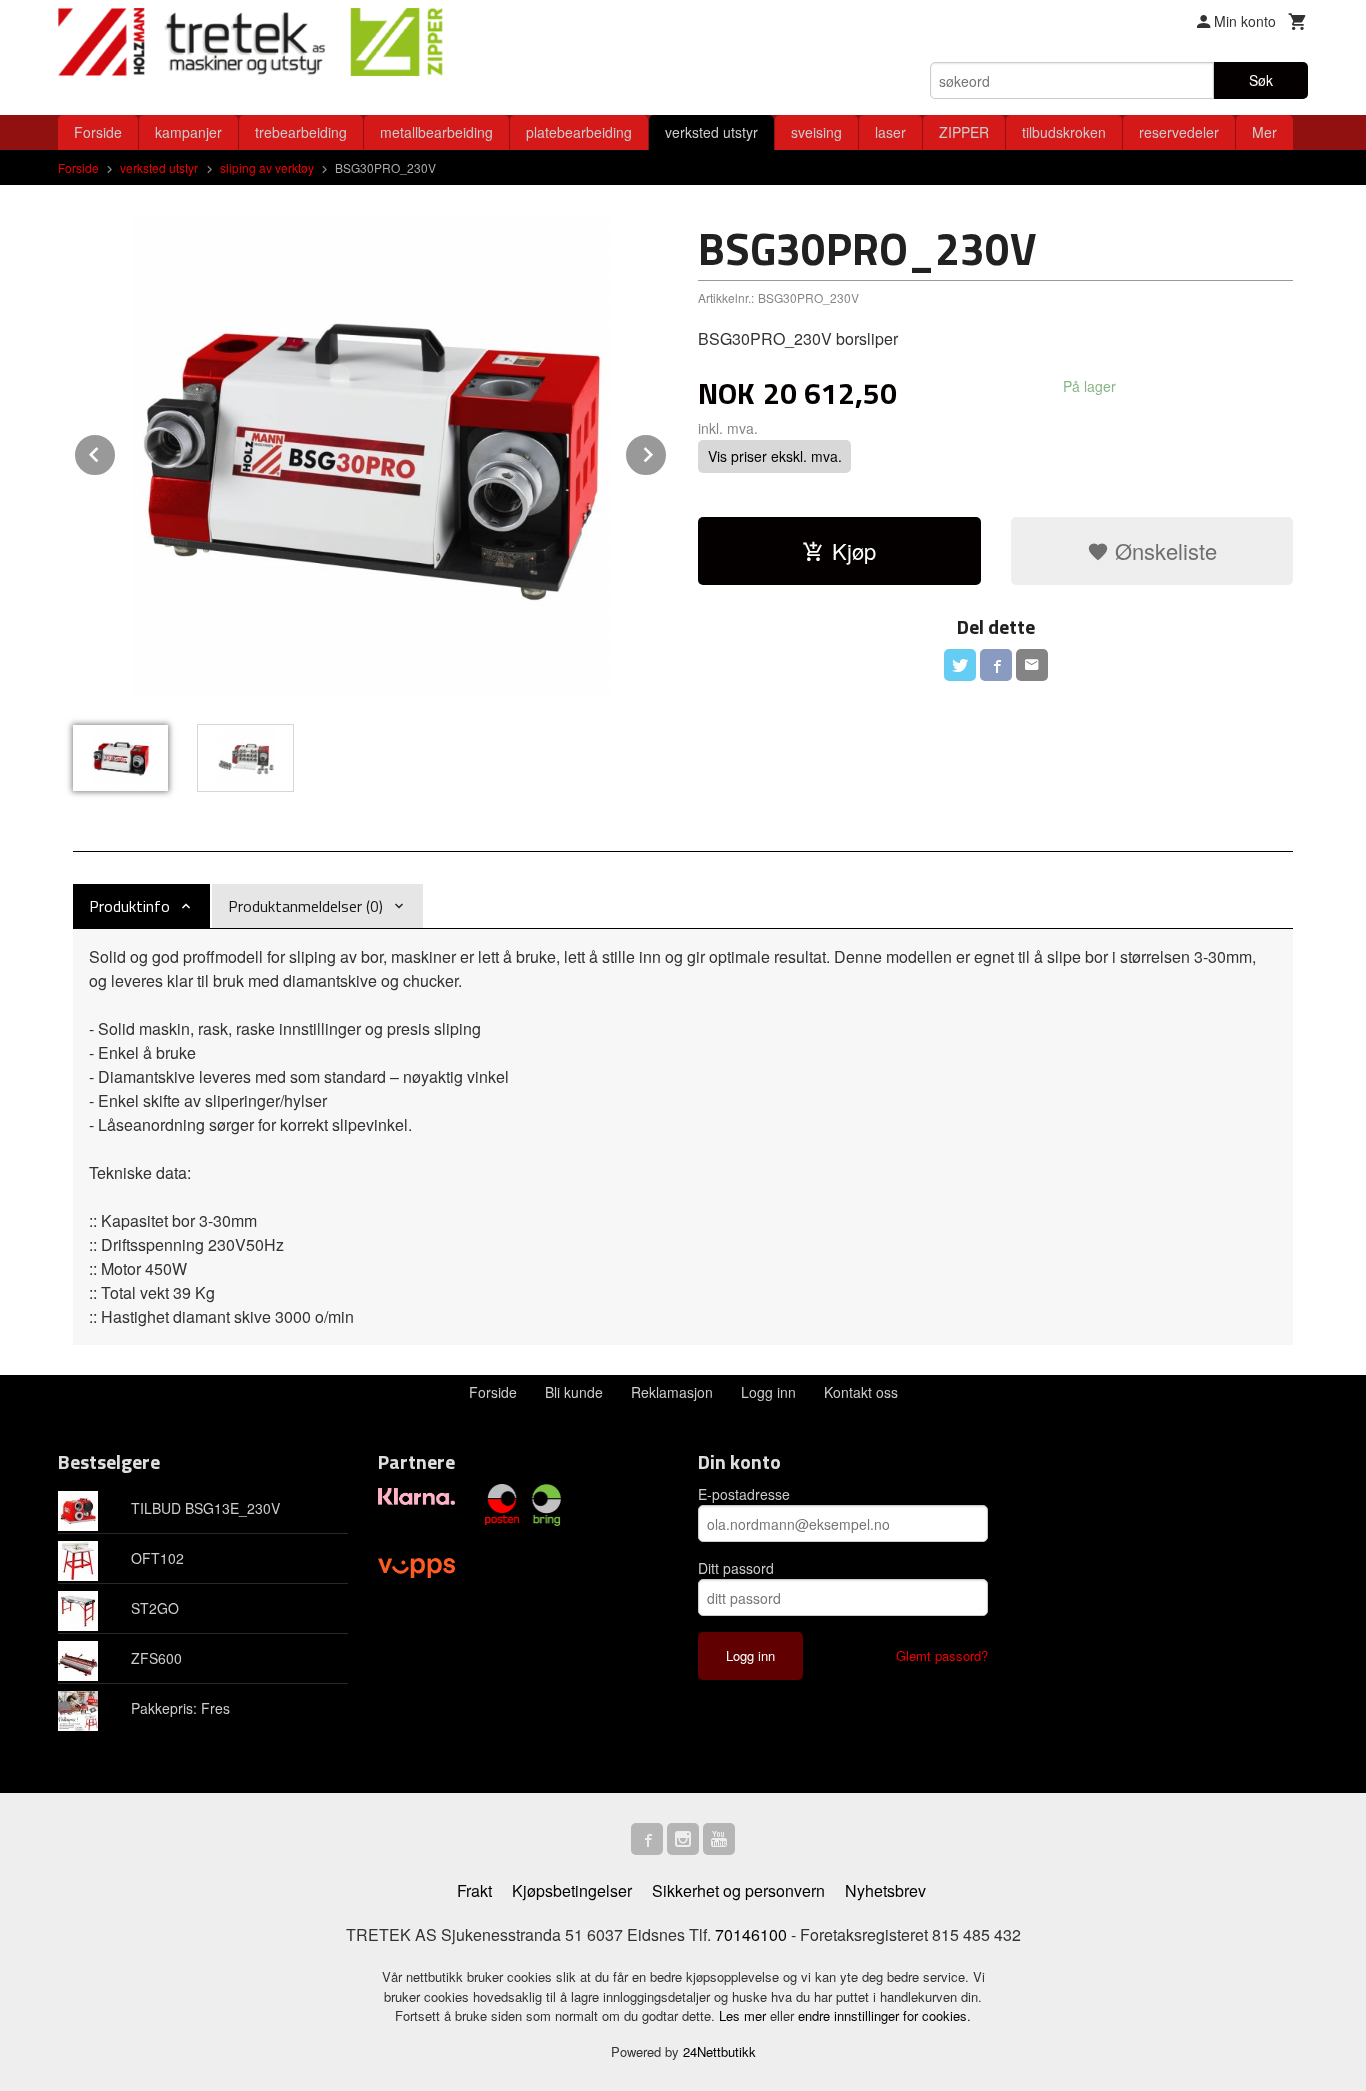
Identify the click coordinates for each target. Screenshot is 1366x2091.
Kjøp (854, 550)
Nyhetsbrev (885, 1890)
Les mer (744, 2015)
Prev (116, 451)
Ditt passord (736, 1568)
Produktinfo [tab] (129, 906)
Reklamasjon (672, 1392)
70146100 (751, 1934)
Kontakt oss (861, 1392)
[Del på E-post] (1032, 665)
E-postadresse (744, 1494)
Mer (1264, 132)
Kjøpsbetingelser (572, 1890)
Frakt (474, 1890)
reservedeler (1179, 132)
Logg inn (768, 1392)
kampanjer (188, 132)
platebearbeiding (579, 132)
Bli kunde (574, 1392)
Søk (1261, 80)
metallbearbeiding (436, 132)
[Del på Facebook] (996, 665)
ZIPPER (964, 132)
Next (667, 451)
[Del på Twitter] (960, 665)
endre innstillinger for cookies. (884, 2015)
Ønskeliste (1163, 550)
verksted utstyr (711, 132)
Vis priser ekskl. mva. (775, 456)
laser (890, 132)
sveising (816, 132)
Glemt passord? (942, 1655)
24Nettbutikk (719, 2051)
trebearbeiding (301, 132)
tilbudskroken (1064, 132)
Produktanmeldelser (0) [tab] (305, 906)
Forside (98, 132)
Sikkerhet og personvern (738, 1890)
